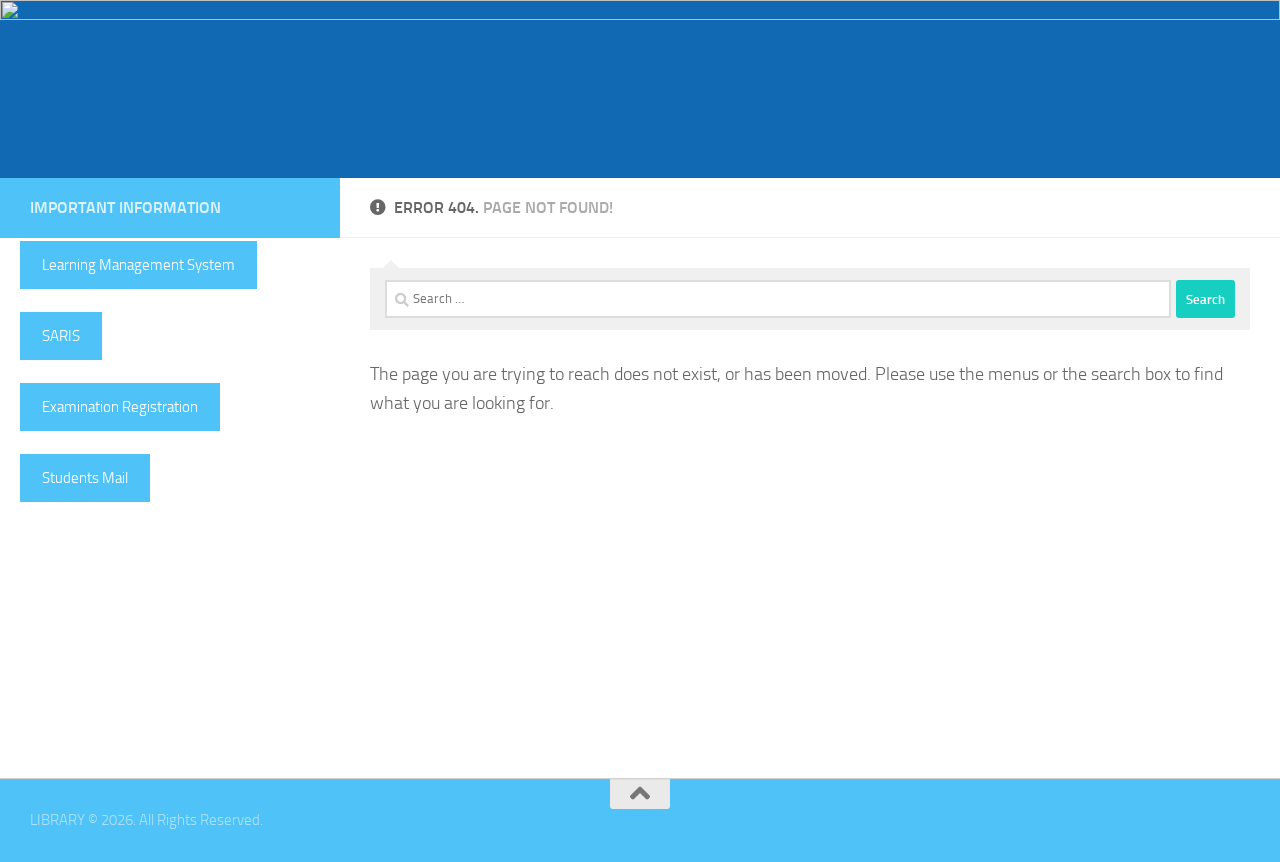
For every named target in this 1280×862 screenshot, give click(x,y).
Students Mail (85, 478)
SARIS (61, 336)
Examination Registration (120, 407)
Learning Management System (138, 265)
